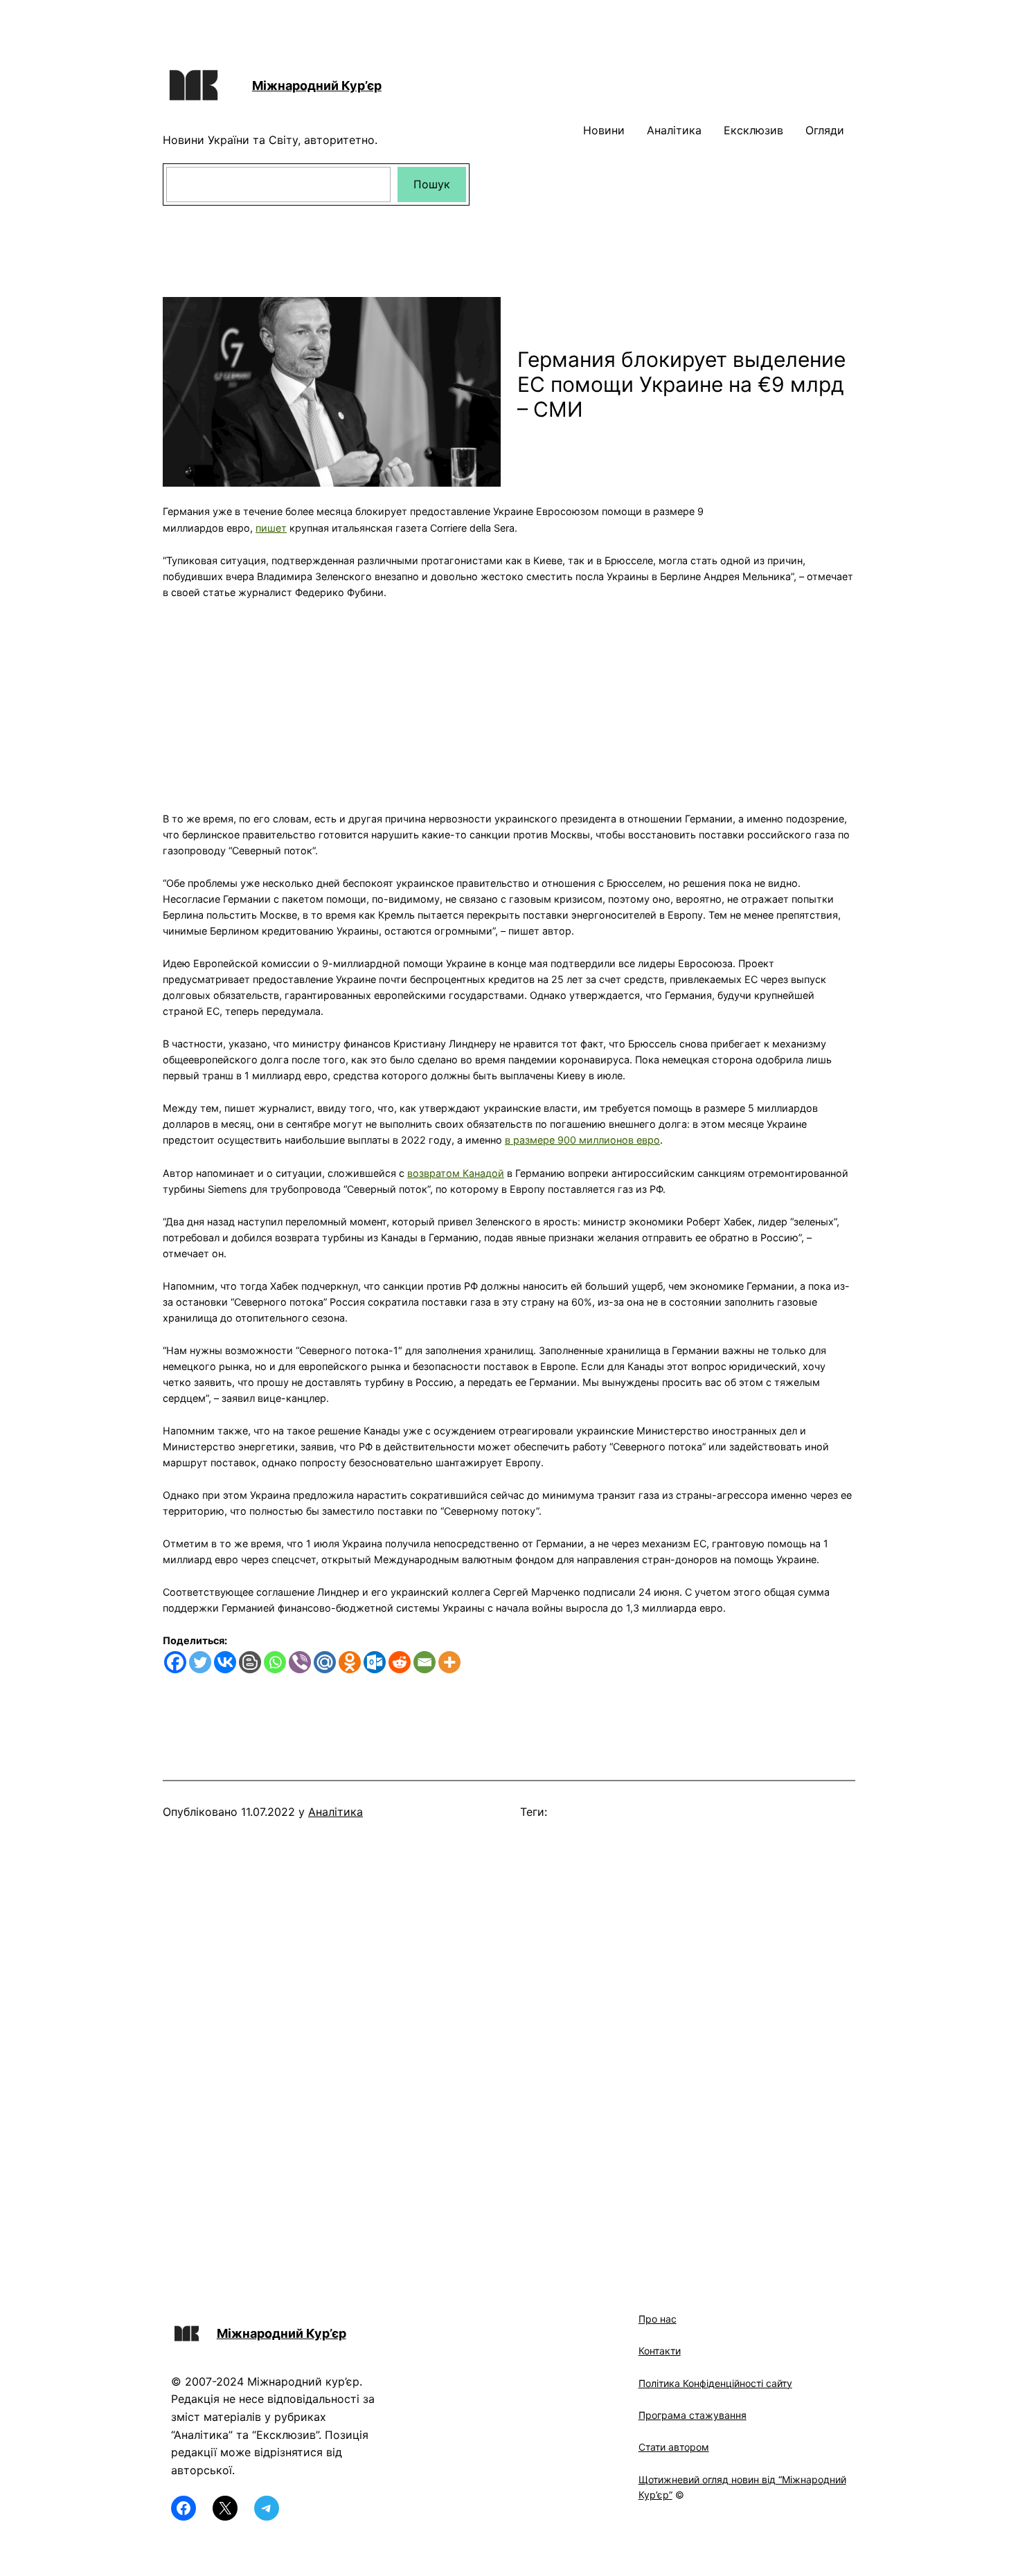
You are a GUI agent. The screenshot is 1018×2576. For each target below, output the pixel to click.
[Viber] (300, 1662)
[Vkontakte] (225, 1662)
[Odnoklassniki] (350, 1662)
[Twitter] (200, 1662)
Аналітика (336, 1812)
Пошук (432, 184)
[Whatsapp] (275, 1662)
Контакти (660, 2351)
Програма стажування (693, 2415)
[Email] (425, 1662)
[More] (449, 1662)
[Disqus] (509, 2044)
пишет (271, 528)
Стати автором (674, 2447)
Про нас (658, 2319)
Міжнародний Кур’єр (317, 85)
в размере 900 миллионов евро (582, 1140)
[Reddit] (400, 1662)
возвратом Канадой (456, 1173)
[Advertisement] (509, 697)
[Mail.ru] (325, 1662)
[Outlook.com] (375, 1662)
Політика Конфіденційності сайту (715, 2383)
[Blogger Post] (250, 1662)
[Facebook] (175, 1662)
